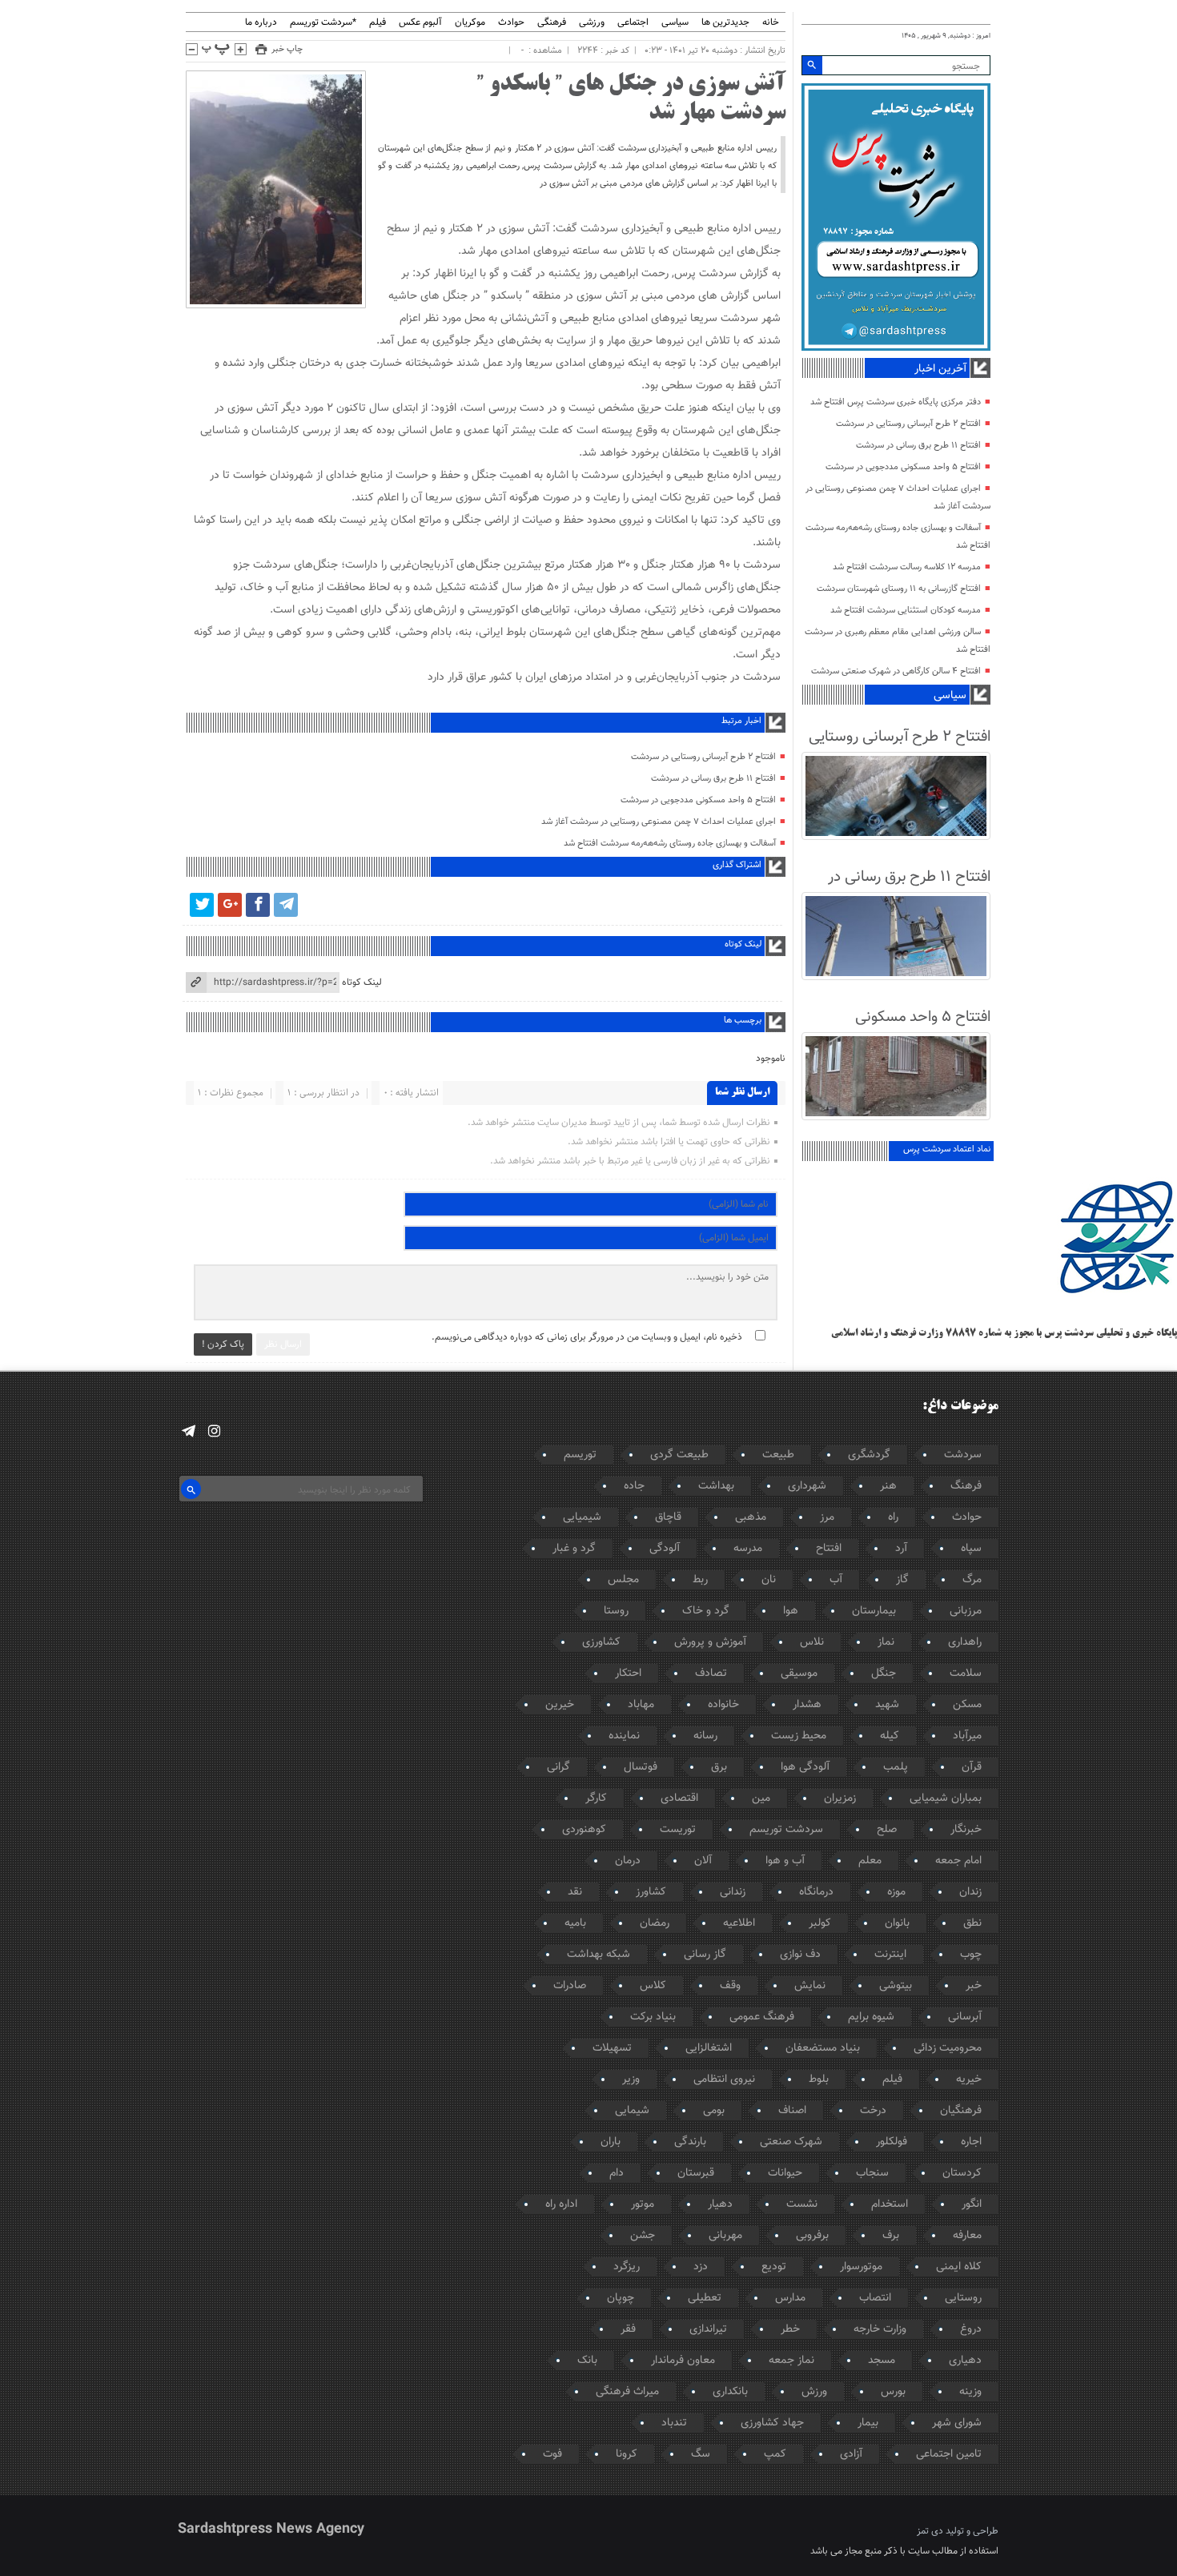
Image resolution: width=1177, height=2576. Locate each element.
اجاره (971, 2142)
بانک (587, 2361)
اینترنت (890, 1955)
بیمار (868, 2423)
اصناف (792, 2111)
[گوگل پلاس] (230, 905)
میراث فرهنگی (627, 2392)
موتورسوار (861, 2267)
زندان (970, 1892)
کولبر (820, 1923)
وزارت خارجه (880, 2329)
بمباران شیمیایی (946, 1798)
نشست (802, 2204)
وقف (730, 1986)
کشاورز (651, 1892)
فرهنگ (966, 1486)
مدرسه (748, 1549)
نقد (575, 1892)
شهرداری (807, 1486)
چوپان (621, 2298)
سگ (701, 2454)
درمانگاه (816, 1892)
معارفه (967, 2236)
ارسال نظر (283, 1344)
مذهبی (751, 1517)
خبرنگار (966, 1830)
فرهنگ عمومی (762, 2017)
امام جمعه (958, 1861)
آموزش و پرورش (710, 1642)
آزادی (851, 2454)
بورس (893, 2392)
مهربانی (725, 2236)
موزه (896, 1892)
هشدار (807, 1705)
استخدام (890, 2204)
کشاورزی (601, 1642)
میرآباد (967, 1736)
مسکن (967, 1705)
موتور (643, 2204)
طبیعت (778, 1455)
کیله (890, 1736)
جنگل (884, 1674)
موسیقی (799, 1674)
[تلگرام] (286, 905)
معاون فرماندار (683, 2361)
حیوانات (785, 2173)
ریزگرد (627, 2267)
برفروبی (812, 2236)
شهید (887, 1705)
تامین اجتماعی (949, 2454)
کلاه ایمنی (959, 2267)
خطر (790, 2329)
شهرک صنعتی (791, 2142)
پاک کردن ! (223, 1344)
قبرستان (696, 2173)
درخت (873, 2111)
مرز (827, 1517)
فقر (628, 2329)
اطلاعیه (739, 1923)
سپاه (971, 1549)
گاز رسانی (705, 1955)
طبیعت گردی (679, 1455)
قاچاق (668, 1517)
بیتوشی (896, 1986)
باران (611, 2142)
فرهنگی (552, 23)
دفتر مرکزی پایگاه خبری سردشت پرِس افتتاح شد (896, 402)
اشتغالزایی (709, 2048)
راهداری (965, 1642)
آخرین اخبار (940, 369)
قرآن (972, 1767)
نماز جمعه (791, 2361)
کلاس (653, 1986)
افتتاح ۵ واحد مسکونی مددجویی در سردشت (698, 800)
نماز (886, 1642)
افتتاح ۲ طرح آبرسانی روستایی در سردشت (703, 757)
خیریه (969, 2080)
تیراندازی (708, 2329)
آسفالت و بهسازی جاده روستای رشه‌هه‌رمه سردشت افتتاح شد (670, 844)
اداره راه (561, 2204)
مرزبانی (966, 1611)
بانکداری (730, 2392)
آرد (901, 1549)
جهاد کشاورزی (772, 2423)
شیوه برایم (871, 2017)
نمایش (810, 1986)
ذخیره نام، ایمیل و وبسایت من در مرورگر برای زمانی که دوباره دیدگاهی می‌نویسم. (587, 1337)
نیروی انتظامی (724, 2080)
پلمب (896, 1767)
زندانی (733, 1892)
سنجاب (872, 2173)
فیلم (378, 23)
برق (719, 1767)
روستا (616, 1611)
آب (836, 1580)
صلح (887, 1830)
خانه (771, 23)
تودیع (774, 2267)
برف (891, 2236)
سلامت (966, 1674)
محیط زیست (799, 1736)
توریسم (580, 1455)
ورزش (814, 2392)
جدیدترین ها (725, 23)
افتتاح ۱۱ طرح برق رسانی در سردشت (713, 779)
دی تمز (930, 2531)
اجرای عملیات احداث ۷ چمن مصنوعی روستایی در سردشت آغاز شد (659, 822)
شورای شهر (957, 2423)
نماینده (624, 1736)
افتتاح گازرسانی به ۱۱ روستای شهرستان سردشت (899, 589)
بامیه (575, 1923)
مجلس (623, 1580)
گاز (902, 1580)
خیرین (560, 1705)
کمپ (775, 2454)
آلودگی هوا (805, 1767)
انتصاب (875, 2298)
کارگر (596, 1798)
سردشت (963, 1455)
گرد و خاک (706, 1611)
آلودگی (665, 1549)
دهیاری (965, 2361)
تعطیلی (705, 2298)
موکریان (470, 23)
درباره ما (261, 23)
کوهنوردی (584, 1830)
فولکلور (892, 2142)
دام (617, 2173)
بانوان (897, 1923)
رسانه (705, 1736)
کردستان (962, 2173)
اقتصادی (679, 1798)
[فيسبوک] (258, 905)
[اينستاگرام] (214, 1431)
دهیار (720, 2204)
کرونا (627, 2454)
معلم (870, 1861)
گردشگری (869, 1455)
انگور (972, 2204)
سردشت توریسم (786, 1830)
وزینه (970, 2392)
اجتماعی (633, 23)
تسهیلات (612, 2048)
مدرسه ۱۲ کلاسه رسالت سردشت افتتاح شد (907, 567)
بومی (714, 2111)
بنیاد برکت (653, 2017)
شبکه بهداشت (599, 1955)
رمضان (655, 1923)
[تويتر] (202, 905)
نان (769, 1580)
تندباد (674, 2423)
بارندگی (690, 2142)
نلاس (812, 1642)
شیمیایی (582, 1517)
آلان (703, 1861)
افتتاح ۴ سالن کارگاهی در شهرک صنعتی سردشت (896, 671)
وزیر (631, 2080)
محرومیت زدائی (948, 2048)
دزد (701, 2267)
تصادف (711, 1674)
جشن (643, 2236)
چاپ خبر (287, 49)
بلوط (819, 2080)
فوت (552, 2454)
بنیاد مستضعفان (823, 2048)
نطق (972, 1923)
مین (761, 1798)
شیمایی (632, 2111)
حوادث (511, 23)
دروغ (971, 2329)
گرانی (558, 1767)
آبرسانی (965, 2017)
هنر (888, 1486)
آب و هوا (785, 1861)
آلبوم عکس (420, 23)
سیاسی (675, 23)
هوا (791, 1611)
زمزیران (840, 1798)
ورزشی (592, 23)
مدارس (790, 2298)
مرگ (972, 1580)
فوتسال (641, 1767)
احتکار (628, 1674)
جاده (634, 1486)
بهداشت (716, 1486)
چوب (971, 1955)
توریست (678, 1830)
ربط (700, 1580)
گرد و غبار (574, 1549)
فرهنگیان (961, 2111)
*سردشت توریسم (323, 23)
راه (893, 1517)
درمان (628, 1861)
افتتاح (829, 1549)
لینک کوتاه (362, 983)
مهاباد (641, 1705)
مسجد (882, 2361)
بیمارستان (874, 1611)
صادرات (570, 1986)
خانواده (723, 1705)
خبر (974, 1986)
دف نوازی (800, 1955)
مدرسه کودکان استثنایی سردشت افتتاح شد (906, 611)
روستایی (963, 2298)
